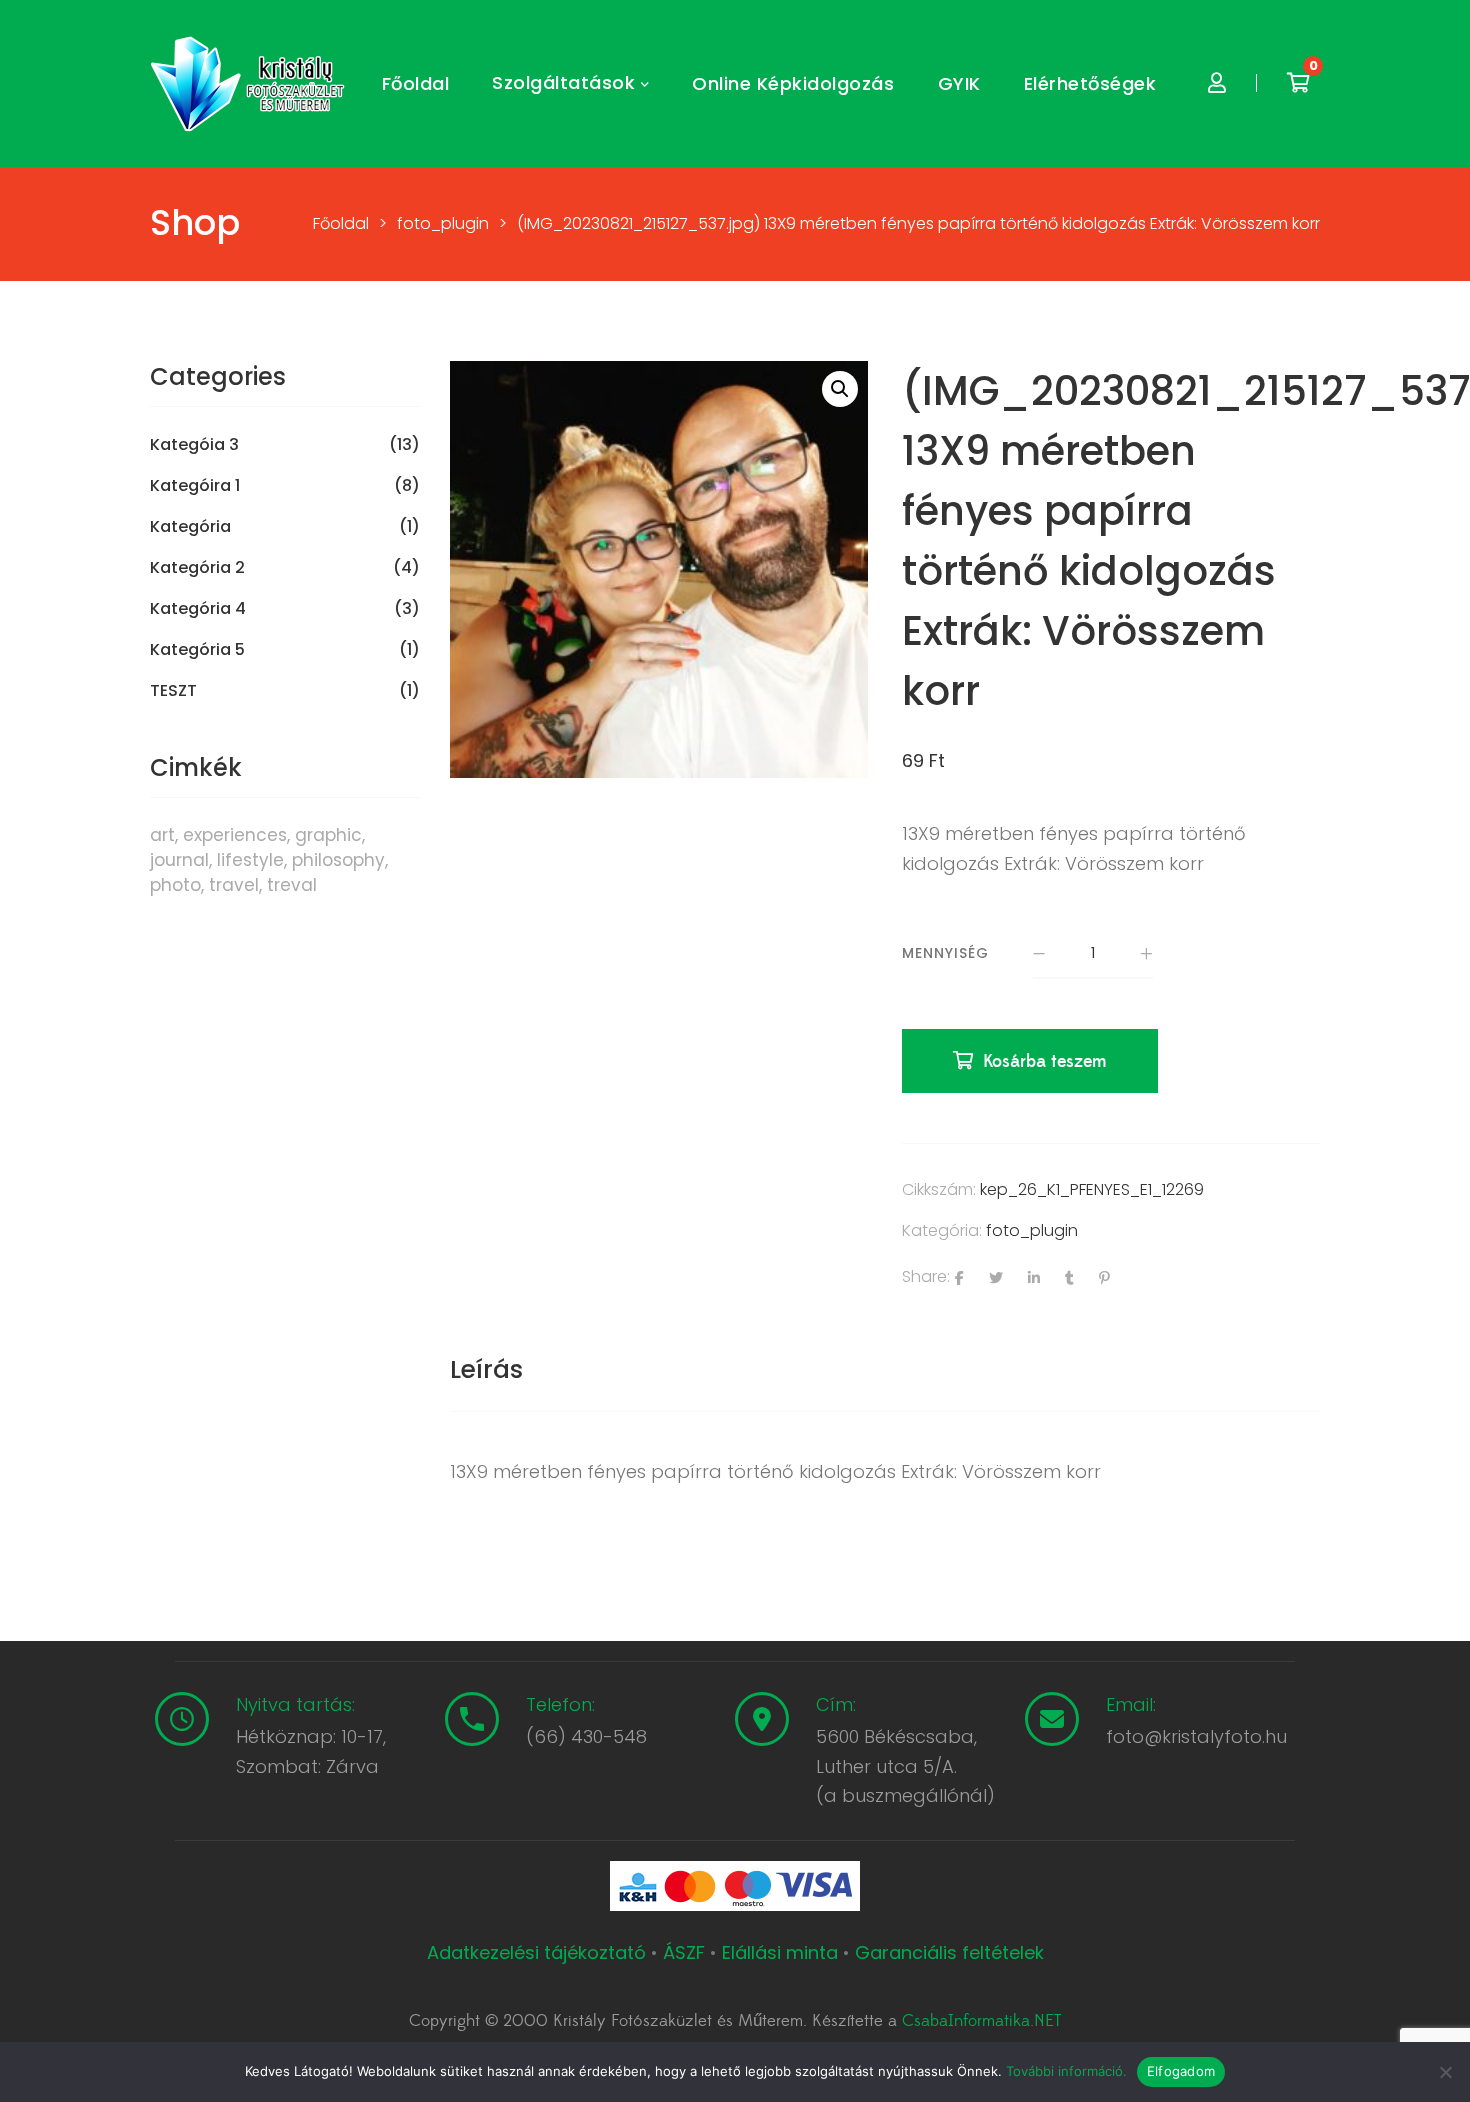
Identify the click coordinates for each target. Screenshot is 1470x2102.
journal (179, 860)
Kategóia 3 (194, 445)
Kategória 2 (197, 568)
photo (175, 885)
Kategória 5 (197, 650)
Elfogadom (1181, 2071)
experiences (235, 835)
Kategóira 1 (195, 486)
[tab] (486, 1370)
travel (234, 885)
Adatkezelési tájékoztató (539, 1952)
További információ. (1066, 2071)
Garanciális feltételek (949, 1952)
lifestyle (250, 860)
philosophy (338, 860)
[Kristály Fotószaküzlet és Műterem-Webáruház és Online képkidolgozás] (250, 84)
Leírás (486, 1369)
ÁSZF (684, 1952)
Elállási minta (780, 1952)
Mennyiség (945, 953)
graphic (328, 835)
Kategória (190, 527)
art (162, 835)
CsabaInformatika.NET (981, 2021)
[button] (840, 389)
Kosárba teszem (1045, 1061)
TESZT (173, 691)
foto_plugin (1032, 1230)
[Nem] (1445, 2072)
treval (292, 885)
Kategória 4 (198, 609)
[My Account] (1217, 83)
